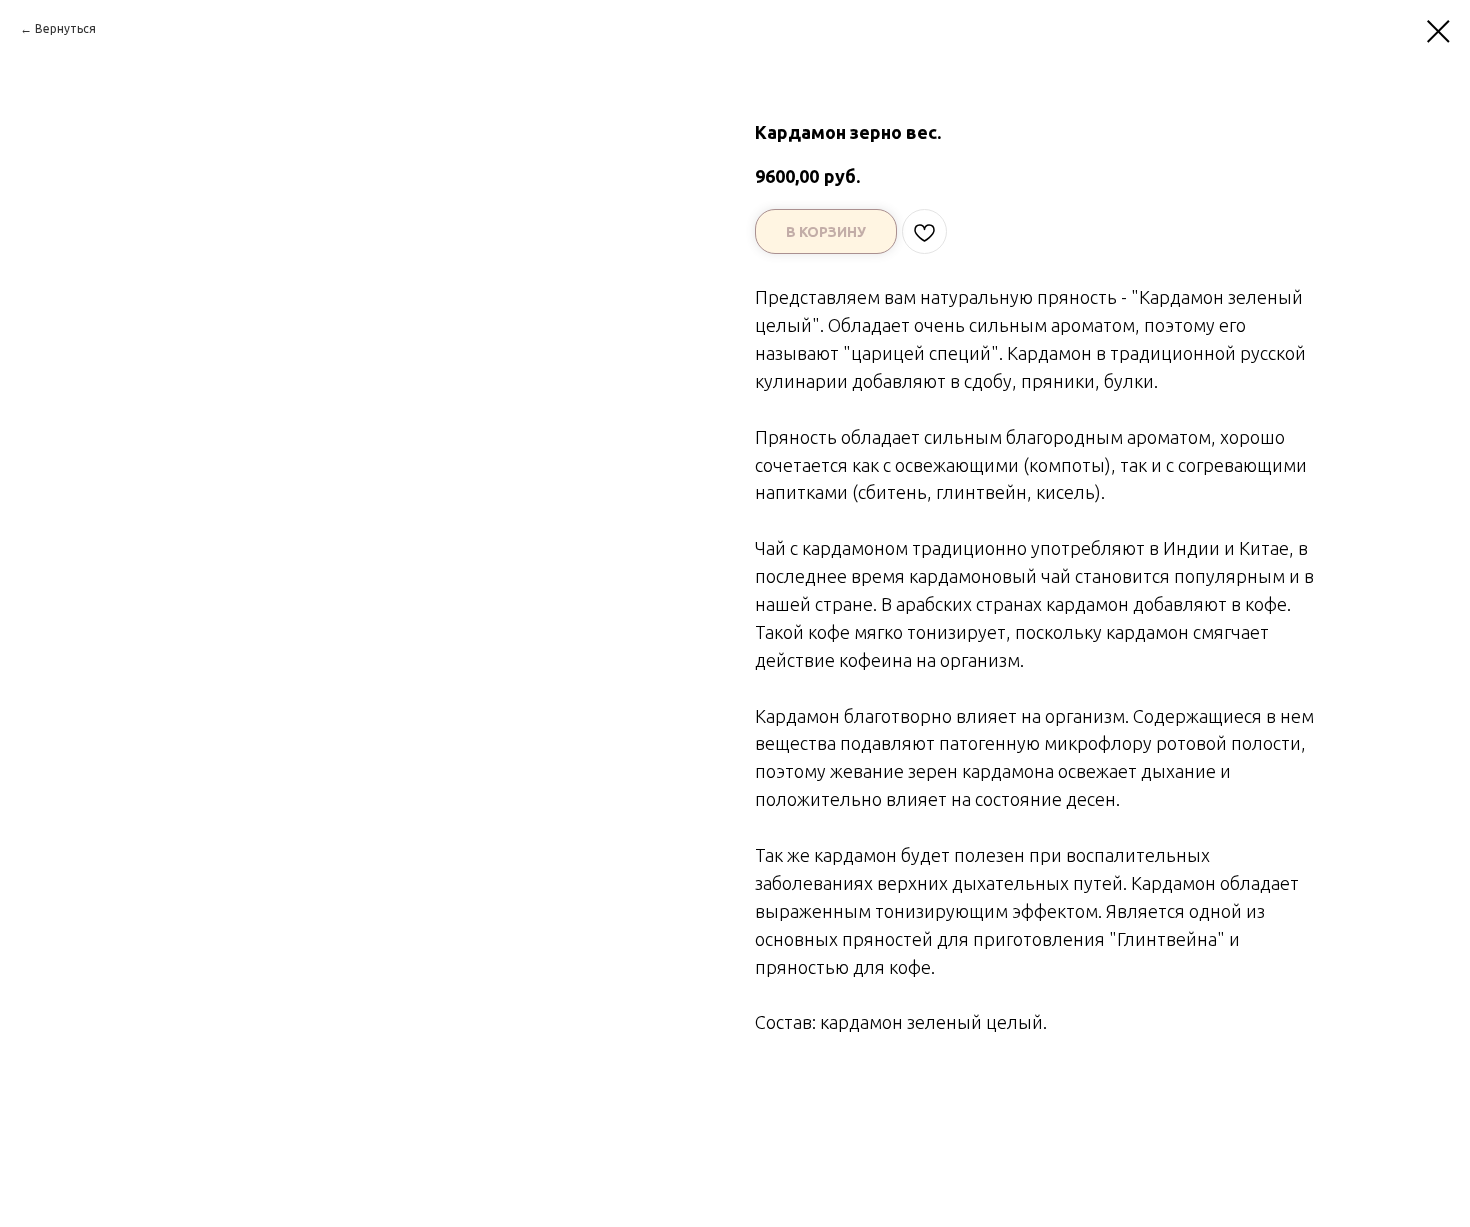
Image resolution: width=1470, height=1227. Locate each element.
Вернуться (65, 28)
